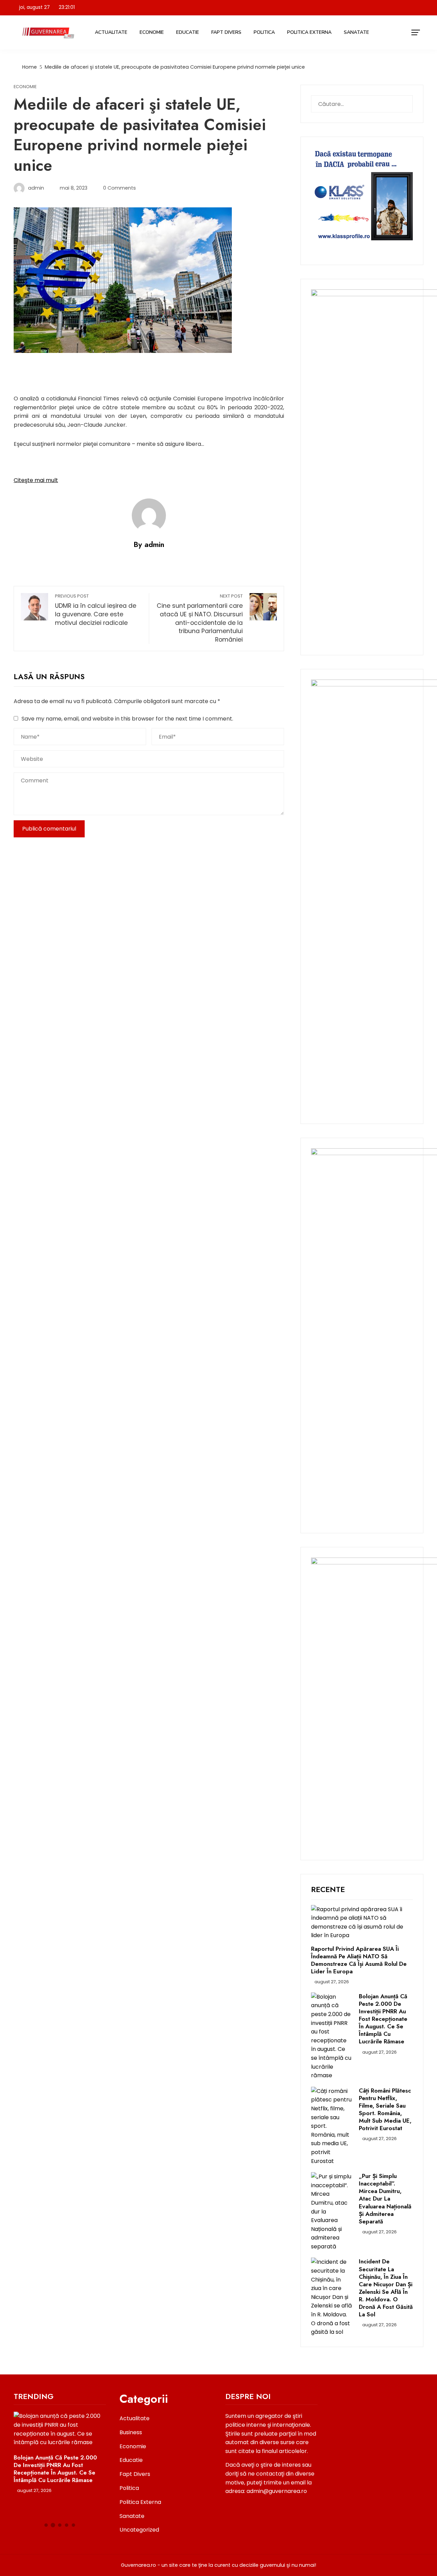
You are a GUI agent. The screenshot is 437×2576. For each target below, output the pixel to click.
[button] (46, 2525)
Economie (152, 32)
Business (131, 2432)
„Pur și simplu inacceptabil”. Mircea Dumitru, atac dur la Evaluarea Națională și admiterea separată (385, 2199)
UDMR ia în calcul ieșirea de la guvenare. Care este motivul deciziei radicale (96, 610)
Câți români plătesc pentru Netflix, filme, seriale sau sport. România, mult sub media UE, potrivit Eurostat (385, 2109)
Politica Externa (309, 32)
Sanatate (356, 32)
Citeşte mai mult (36, 480)
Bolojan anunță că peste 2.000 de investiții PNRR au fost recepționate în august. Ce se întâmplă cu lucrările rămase (383, 2019)
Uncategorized (139, 2530)
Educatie (188, 32)
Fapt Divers (226, 32)
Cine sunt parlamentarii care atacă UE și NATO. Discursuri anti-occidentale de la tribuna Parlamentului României (200, 618)
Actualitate (111, 32)
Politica (264, 32)
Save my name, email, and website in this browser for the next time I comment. (127, 719)
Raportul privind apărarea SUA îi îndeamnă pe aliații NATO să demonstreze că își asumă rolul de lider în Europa (359, 1960)
